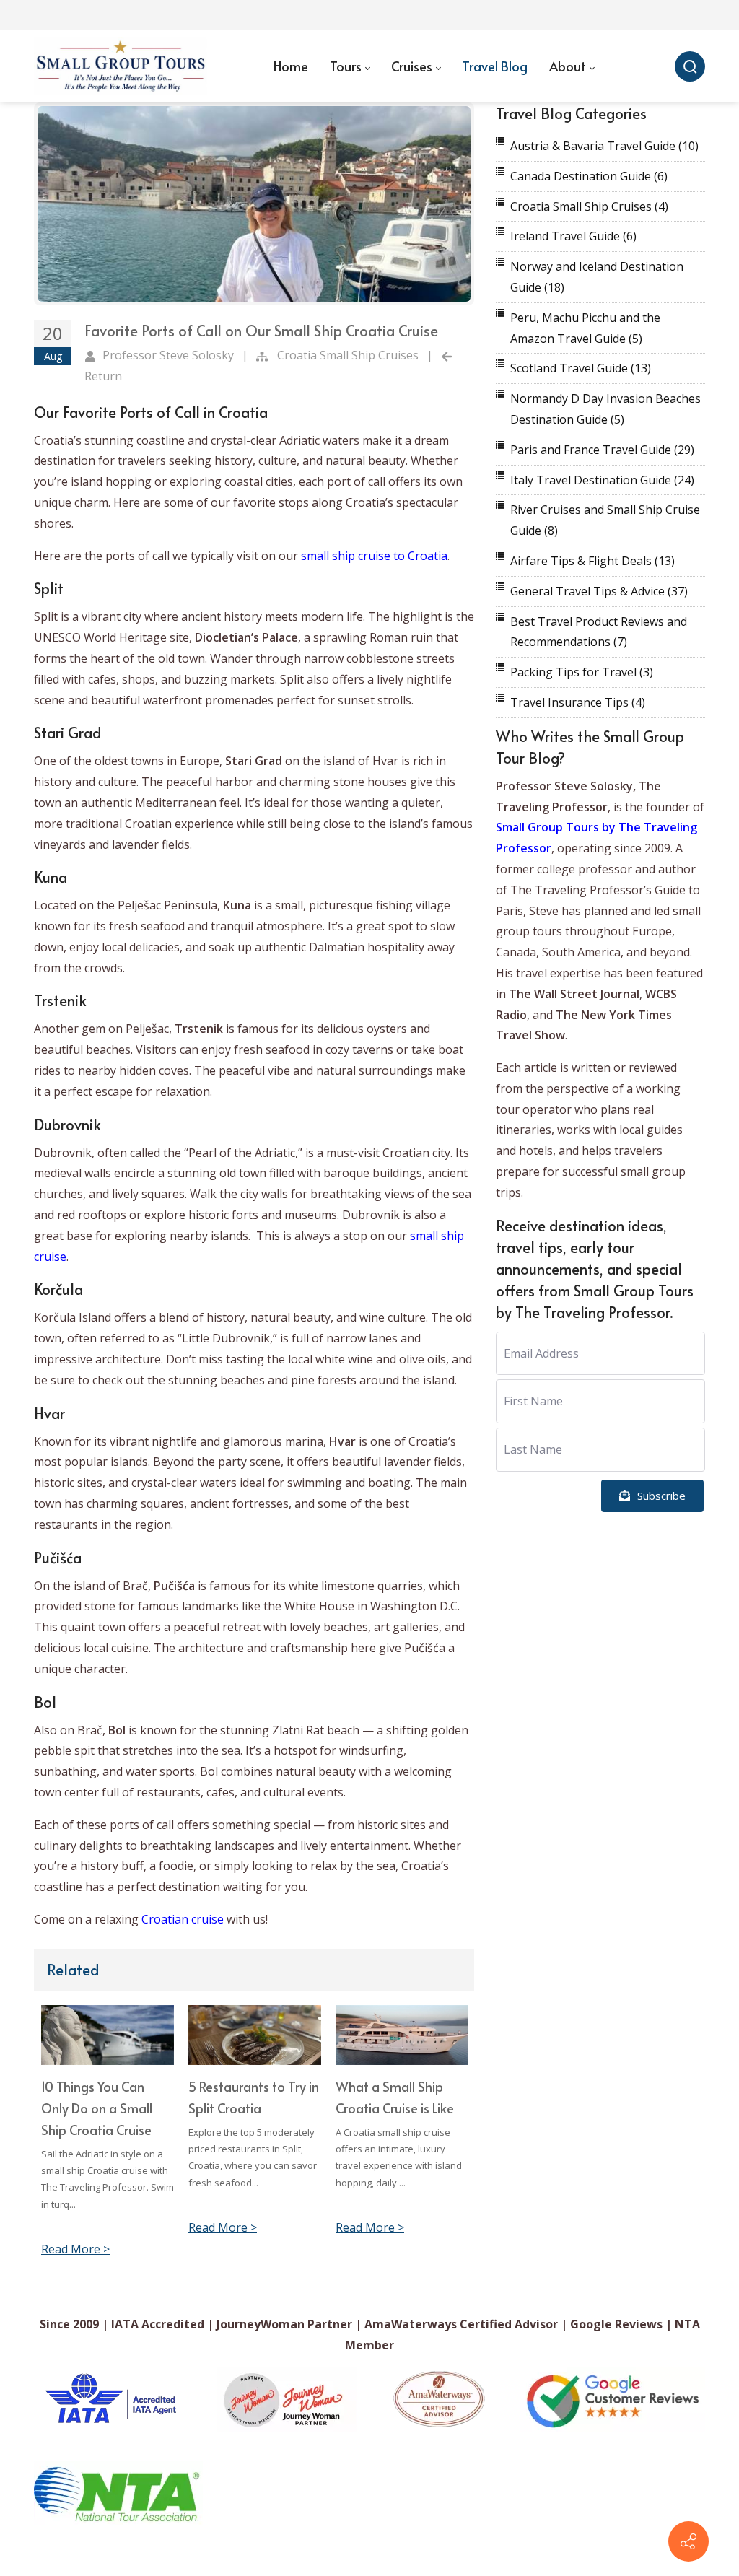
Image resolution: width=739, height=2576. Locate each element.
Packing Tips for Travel (582, 672)
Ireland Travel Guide (573, 236)
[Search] (690, 66)
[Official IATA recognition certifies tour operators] (110, 2399)
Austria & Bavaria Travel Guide (604, 146)
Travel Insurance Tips (578, 702)
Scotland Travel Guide (581, 368)
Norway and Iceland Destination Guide (597, 277)
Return (103, 376)
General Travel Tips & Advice (599, 591)
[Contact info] (688, 2541)
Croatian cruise (183, 1919)
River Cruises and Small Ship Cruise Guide (605, 520)
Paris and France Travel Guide (602, 450)
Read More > (75, 2249)
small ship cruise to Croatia (374, 556)
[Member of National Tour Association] (118, 2493)
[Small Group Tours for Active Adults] (121, 66)
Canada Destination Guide (589, 176)
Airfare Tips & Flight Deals (592, 561)
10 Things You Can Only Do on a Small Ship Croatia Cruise (97, 2108)
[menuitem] (291, 66)
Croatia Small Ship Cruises (348, 355)
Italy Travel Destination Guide (602, 480)
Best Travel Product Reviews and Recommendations (599, 632)
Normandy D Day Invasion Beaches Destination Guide (605, 409)
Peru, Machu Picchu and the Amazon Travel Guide (585, 328)
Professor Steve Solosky (168, 355)
